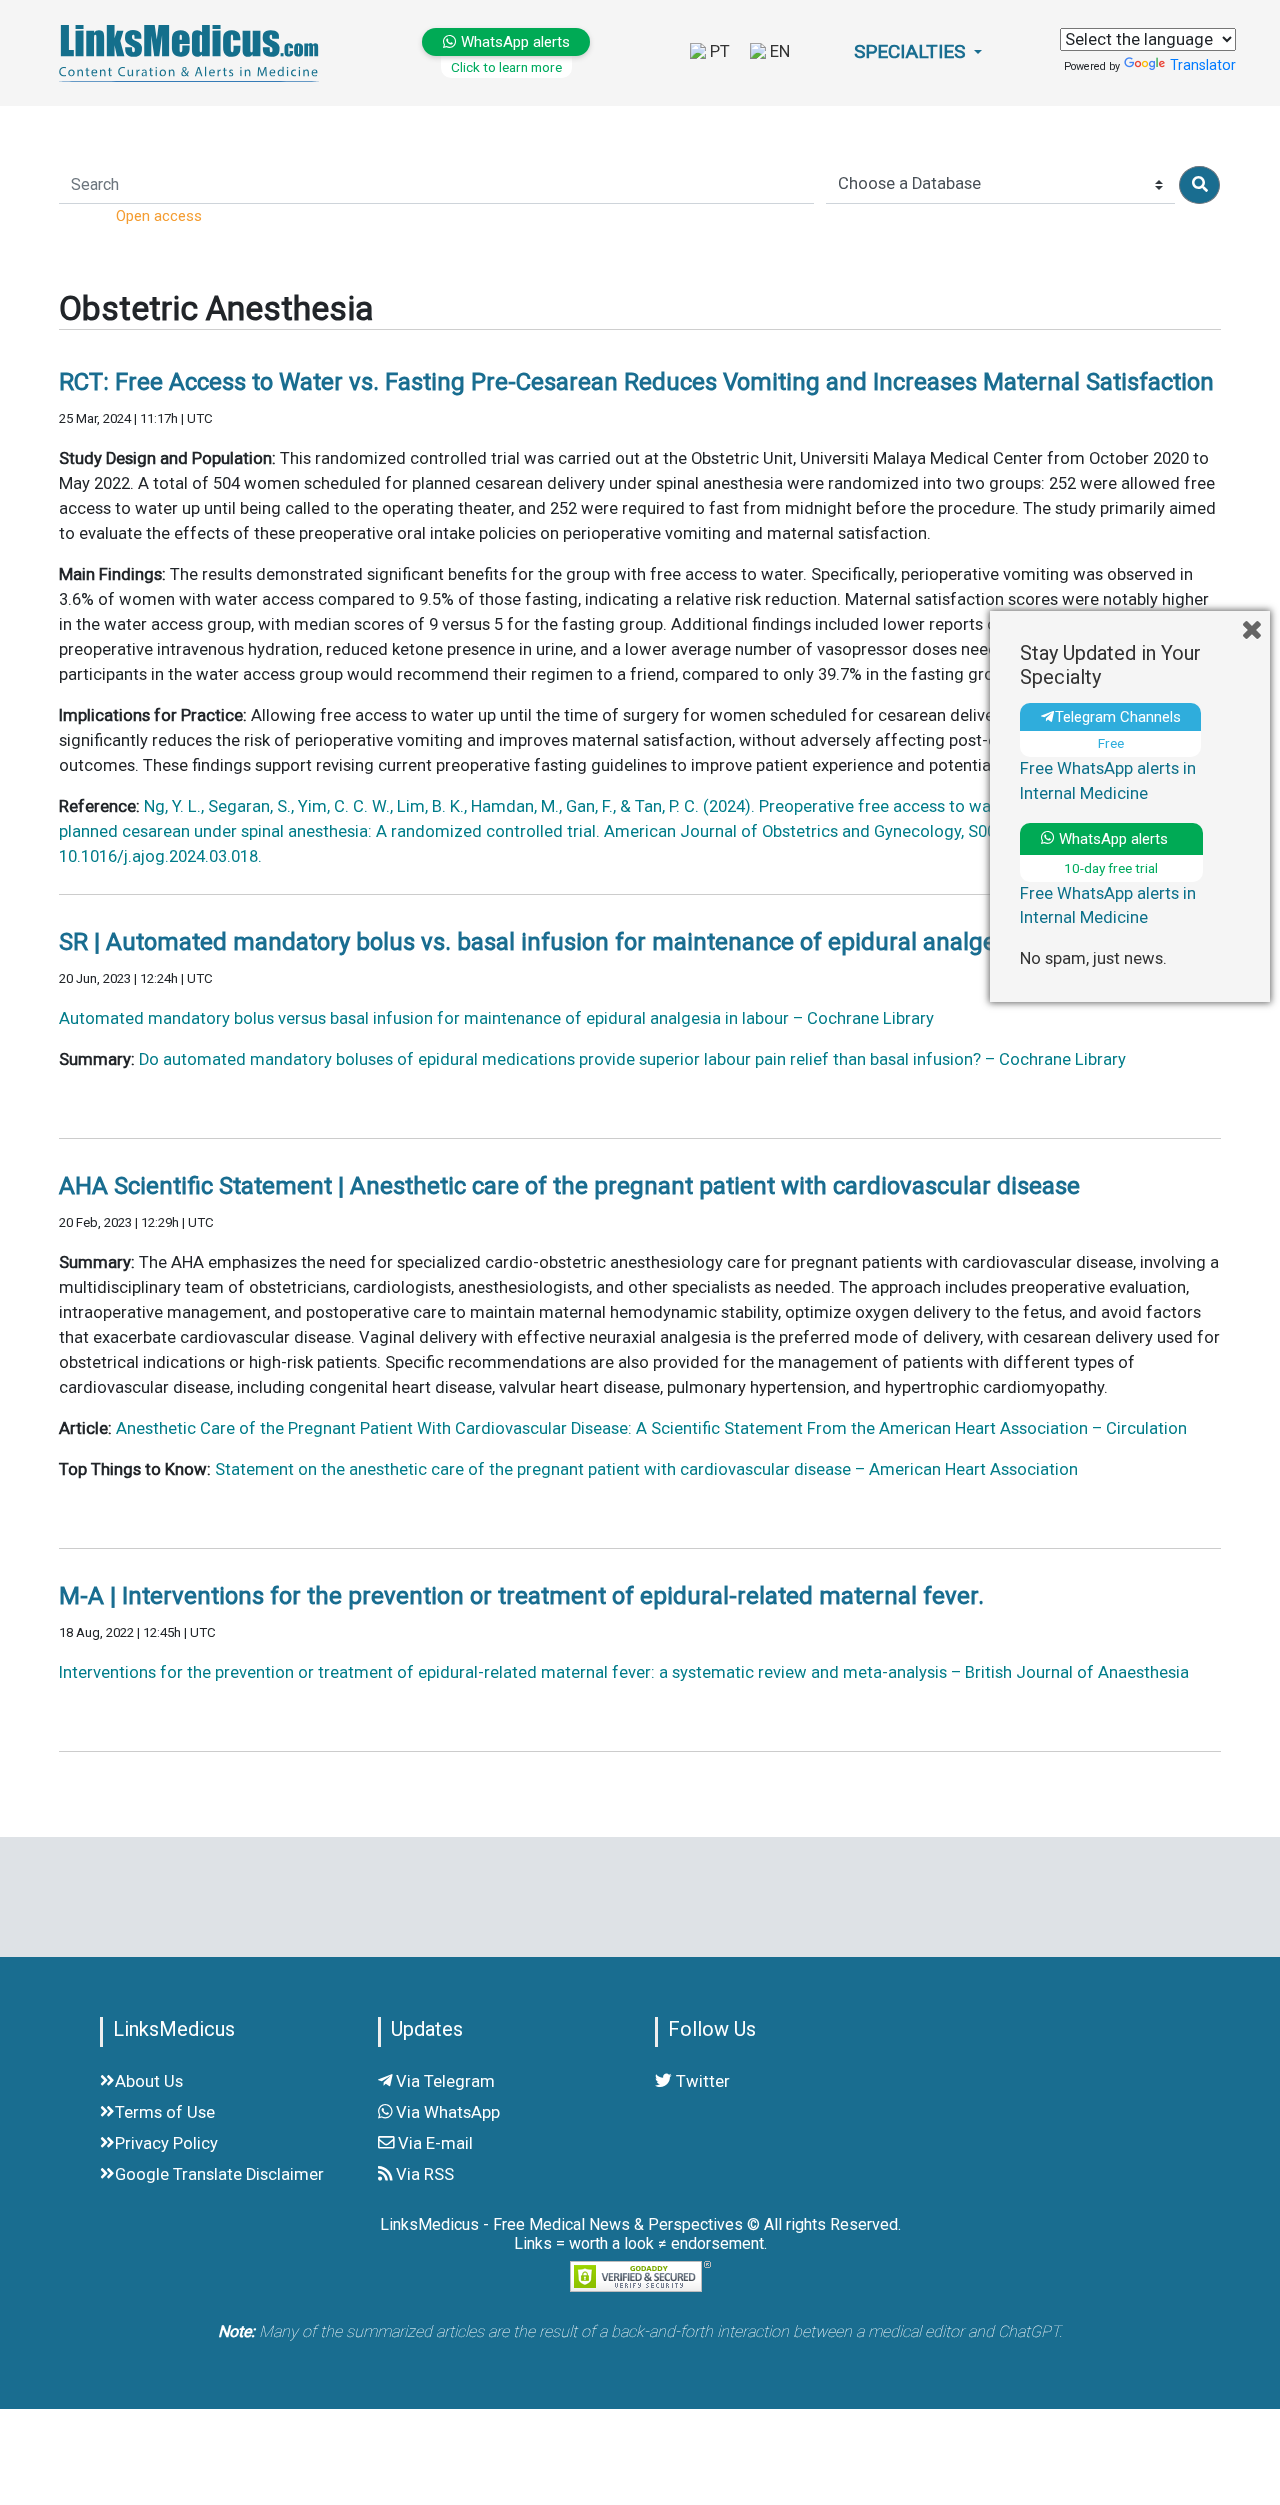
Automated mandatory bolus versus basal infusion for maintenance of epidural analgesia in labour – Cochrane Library (496, 1018)
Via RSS (423, 2174)
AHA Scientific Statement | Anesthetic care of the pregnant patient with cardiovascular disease (569, 1186)
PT (718, 51)
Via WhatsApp (446, 2112)
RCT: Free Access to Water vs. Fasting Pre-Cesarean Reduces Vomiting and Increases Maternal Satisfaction (636, 382)
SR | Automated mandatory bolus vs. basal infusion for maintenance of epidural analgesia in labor (586, 942)
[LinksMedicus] (193, 52)
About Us (149, 2081)
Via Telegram (443, 2081)
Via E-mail (433, 2143)
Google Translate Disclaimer (219, 2174)
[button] (918, 52)
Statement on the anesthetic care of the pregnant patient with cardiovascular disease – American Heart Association (646, 1469)
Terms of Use (165, 2112)
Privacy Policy (166, 2143)
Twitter (701, 2081)
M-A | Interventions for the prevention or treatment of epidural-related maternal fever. (521, 1596)
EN (778, 51)
